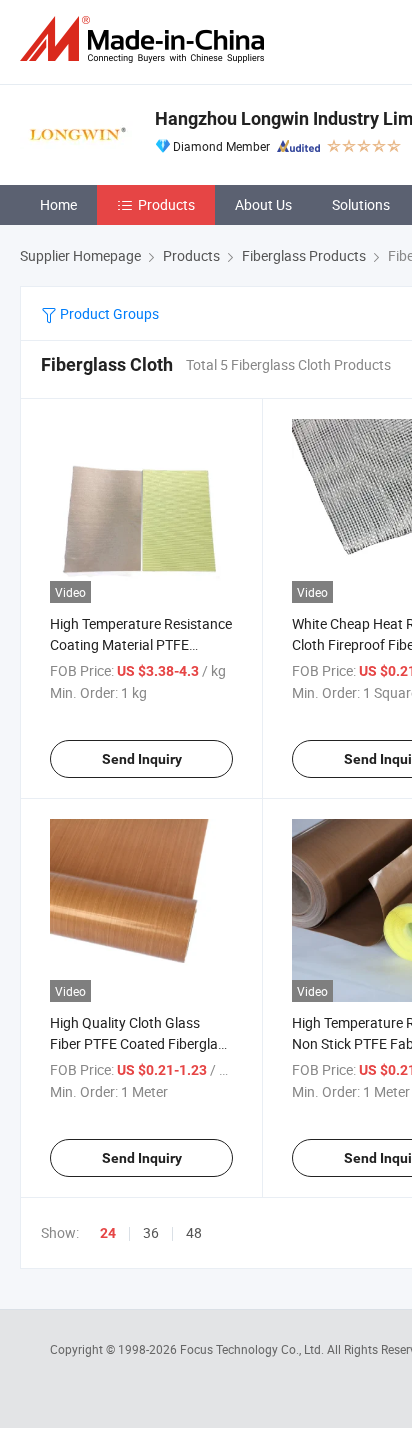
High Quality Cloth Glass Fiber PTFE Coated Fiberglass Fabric (141, 1043)
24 (108, 1233)
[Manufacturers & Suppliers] (146, 39)
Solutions (361, 204)
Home (58, 204)
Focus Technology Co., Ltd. (253, 1349)
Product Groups (108, 313)
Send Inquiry (142, 759)
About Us (263, 204)
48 (194, 1232)
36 (151, 1232)
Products (166, 204)
